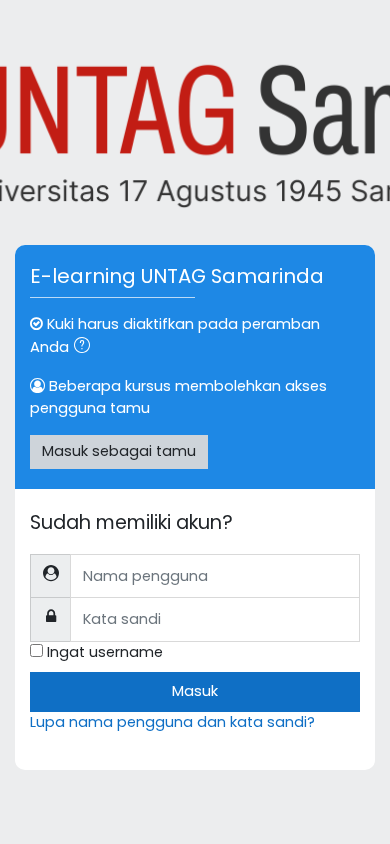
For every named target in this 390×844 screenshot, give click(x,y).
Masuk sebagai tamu (119, 451)
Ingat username (105, 652)
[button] (86, 348)
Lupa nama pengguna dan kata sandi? (172, 722)
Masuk (195, 691)
